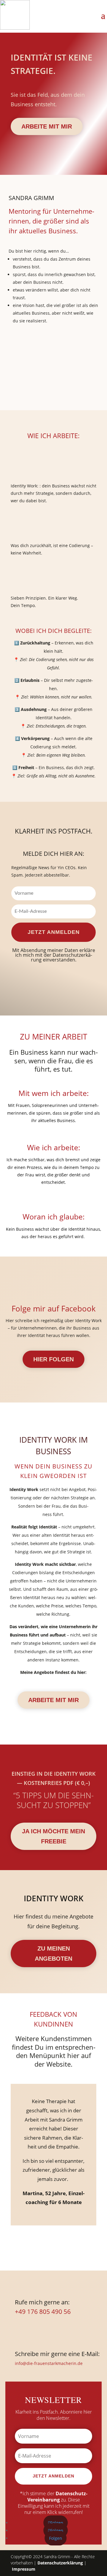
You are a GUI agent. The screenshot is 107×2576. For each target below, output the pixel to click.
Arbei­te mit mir (47, 126)
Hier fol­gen (53, 1359)
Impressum (24, 2569)
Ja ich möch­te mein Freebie (53, 1836)
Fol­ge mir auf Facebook (54, 1308)
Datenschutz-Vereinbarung (57, 2497)
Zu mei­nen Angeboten (53, 1954)
